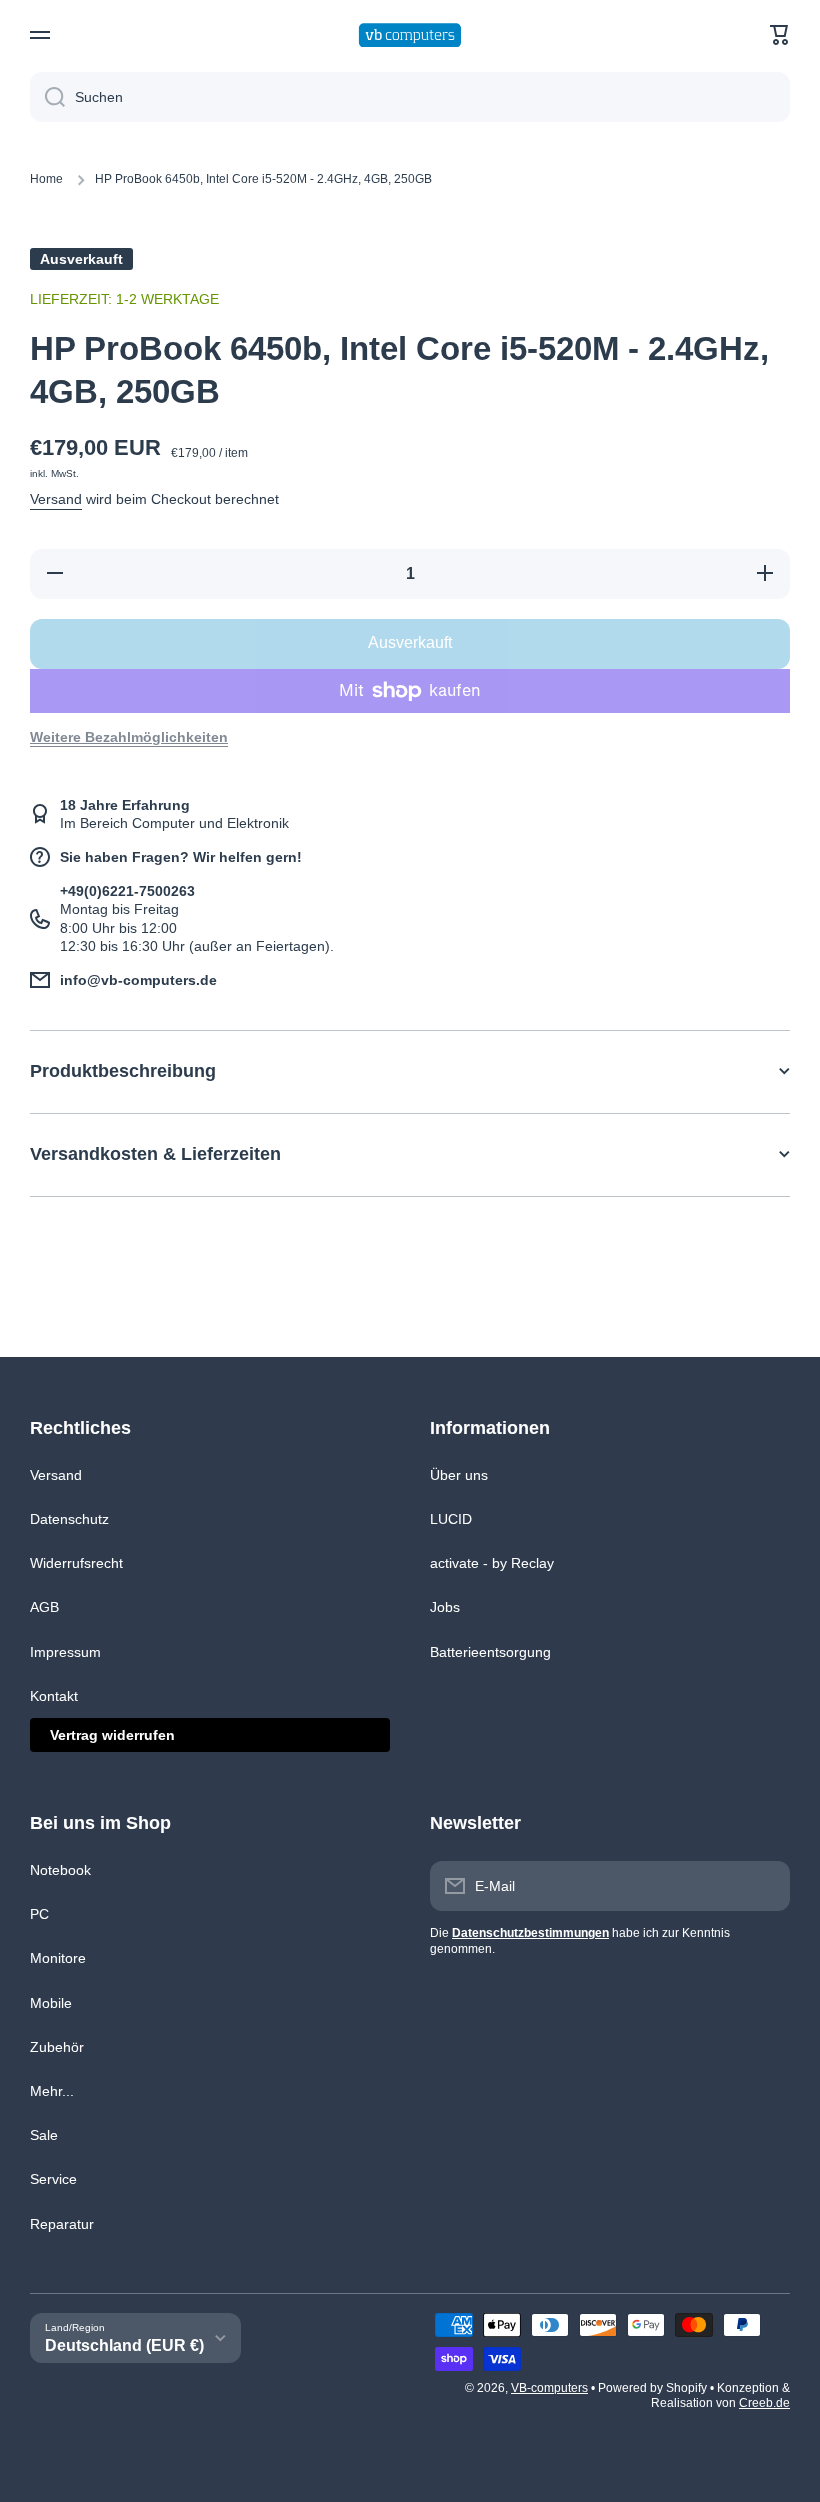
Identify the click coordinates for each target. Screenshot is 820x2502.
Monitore (58, 1958)
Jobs (445, 1607)
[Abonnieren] (765, 1886)
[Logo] (410, 35)
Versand (56, 499)
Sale (44, 2135)
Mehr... (52, 2091)
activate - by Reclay (492, 1563)
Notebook (60, 1870)
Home (46, 179)
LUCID (451, 1519)
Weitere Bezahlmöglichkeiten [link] (129, 737)
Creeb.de (764, 2403)
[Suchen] (47, 97)
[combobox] (410, 97)
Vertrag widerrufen (112, 1735)
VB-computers (549, 2388)
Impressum (65, 1652)
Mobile (51, 2003)
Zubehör (57, 2047)
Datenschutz (69, 1519)
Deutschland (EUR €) (124, 2345)
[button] (780, 35)
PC (39, 1914)
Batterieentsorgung (490, 1652)
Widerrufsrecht (76, 1563)
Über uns (459, 1475)
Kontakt (54, 1696)
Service (53, 2179)
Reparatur (62, 2224)
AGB (44, 1607)
